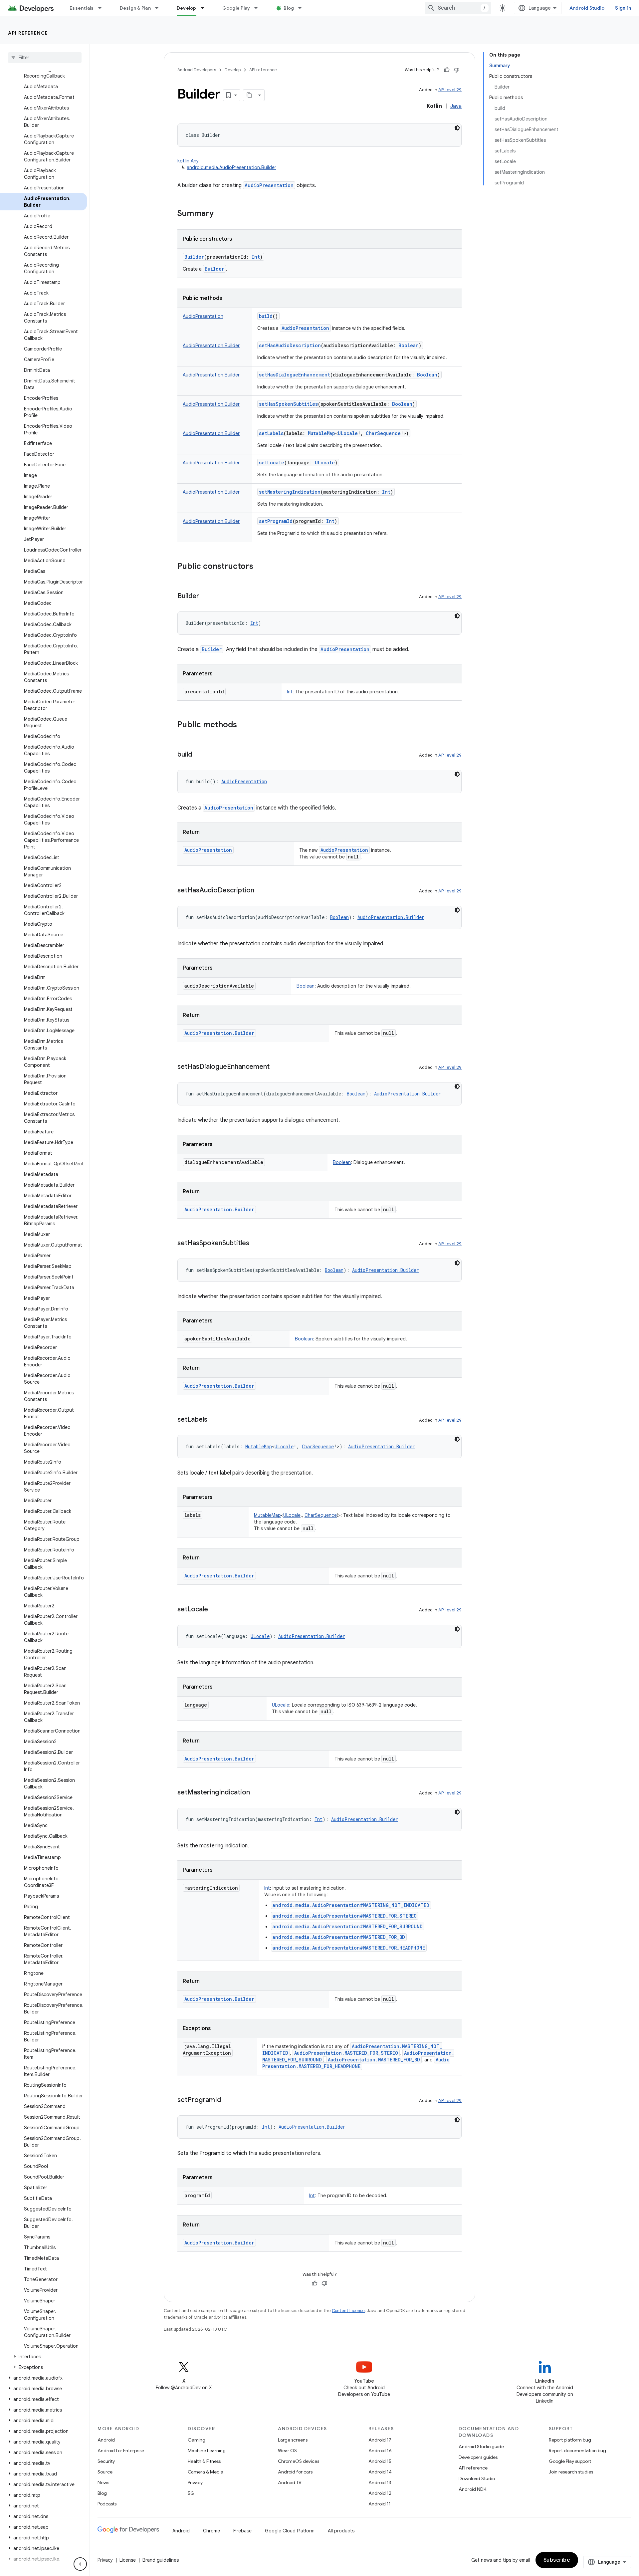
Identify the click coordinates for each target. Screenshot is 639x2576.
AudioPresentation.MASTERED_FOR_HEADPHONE (356, 2063)
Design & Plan (135, 8)
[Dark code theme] (457, 128)
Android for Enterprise (121, 2451)
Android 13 (380, 2482)
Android (106, 2440)
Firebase (242, 2531)
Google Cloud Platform (290, 2531)
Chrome (212, 2531)
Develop (187, 8)
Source (105, 2472)
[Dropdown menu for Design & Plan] (160, 8)
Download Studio (477, 2478)
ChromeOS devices (299, 2461)
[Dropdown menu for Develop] (205, 8)
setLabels (271, 433)
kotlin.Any (188, 161)
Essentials (82, 8)
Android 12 (380, 2493)
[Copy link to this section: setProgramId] (228, 2100)
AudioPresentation (269, 185)
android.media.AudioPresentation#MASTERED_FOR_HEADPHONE (349, 1948)
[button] (43, 2357)
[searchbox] (45, 58)
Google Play (236, 8)
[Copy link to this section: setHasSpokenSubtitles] (256, 1244)
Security (106, 2461)
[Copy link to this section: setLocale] (215, 1610)
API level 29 (450, 90)
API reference (28, 33)
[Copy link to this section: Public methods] (244, 725)
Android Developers (197, 70)
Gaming (197, 2440)
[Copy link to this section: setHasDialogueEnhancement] (276, 1067)
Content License (348, 2311)
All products (341, 2531)
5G (191, 2493)
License (128, 2560)
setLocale (272, 463)
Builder (194, 257)
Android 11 (380, 2504)
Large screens (293, 2440)
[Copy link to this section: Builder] (206, 596)
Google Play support (570, 2461)
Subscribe (557, 2560)
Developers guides (478, 2457)
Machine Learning (207, 2451)
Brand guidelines (161, 2560)
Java (456, 106)
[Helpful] (447, 70)
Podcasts (107, 2504)
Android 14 (380, 2472)
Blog (289, 8)
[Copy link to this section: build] (199, 755)
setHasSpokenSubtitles (288, 404)
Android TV (290, 2482)
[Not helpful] (457, 70)
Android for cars (295, 2472)
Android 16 (380, 2451)
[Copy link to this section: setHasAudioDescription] (261, 891)
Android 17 (380, 2440)
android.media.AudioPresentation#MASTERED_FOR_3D (339, 1937)
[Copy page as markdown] (249, 95)
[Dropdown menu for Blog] (303, 8)
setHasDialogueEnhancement (295, 375)
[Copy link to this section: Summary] (220, 214)
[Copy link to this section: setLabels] (214, 1420)
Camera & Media (206, 2472)
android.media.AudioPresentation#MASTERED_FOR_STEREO (345, 1916)
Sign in (623, 8)
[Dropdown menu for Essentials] (103, 8)
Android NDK (472, 2489)
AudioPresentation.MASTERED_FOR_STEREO (346, 2053)
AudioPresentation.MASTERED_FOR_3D (374, 2060)
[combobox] (458, 8)
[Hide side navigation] (80, 2564)
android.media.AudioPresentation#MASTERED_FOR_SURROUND (348, 1926)
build (266, 316)
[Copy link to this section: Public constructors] (260, 567)
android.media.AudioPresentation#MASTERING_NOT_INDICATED (351, 1905)
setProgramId (276, 521)
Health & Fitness (204, 2461)
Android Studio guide (481, 2447)
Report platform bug (570, 2440)
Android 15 (380, 2461)
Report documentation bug (577, 2451)
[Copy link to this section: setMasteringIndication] (257, 1793)
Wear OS (287, 2451)
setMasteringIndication (290, 492)
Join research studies (571, 2472)
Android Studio (587, 8)
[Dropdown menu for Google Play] (259, 8)
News (103, 2482)
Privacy (195, 2482)
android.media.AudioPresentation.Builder (231, 167)
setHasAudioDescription (290, 345)
